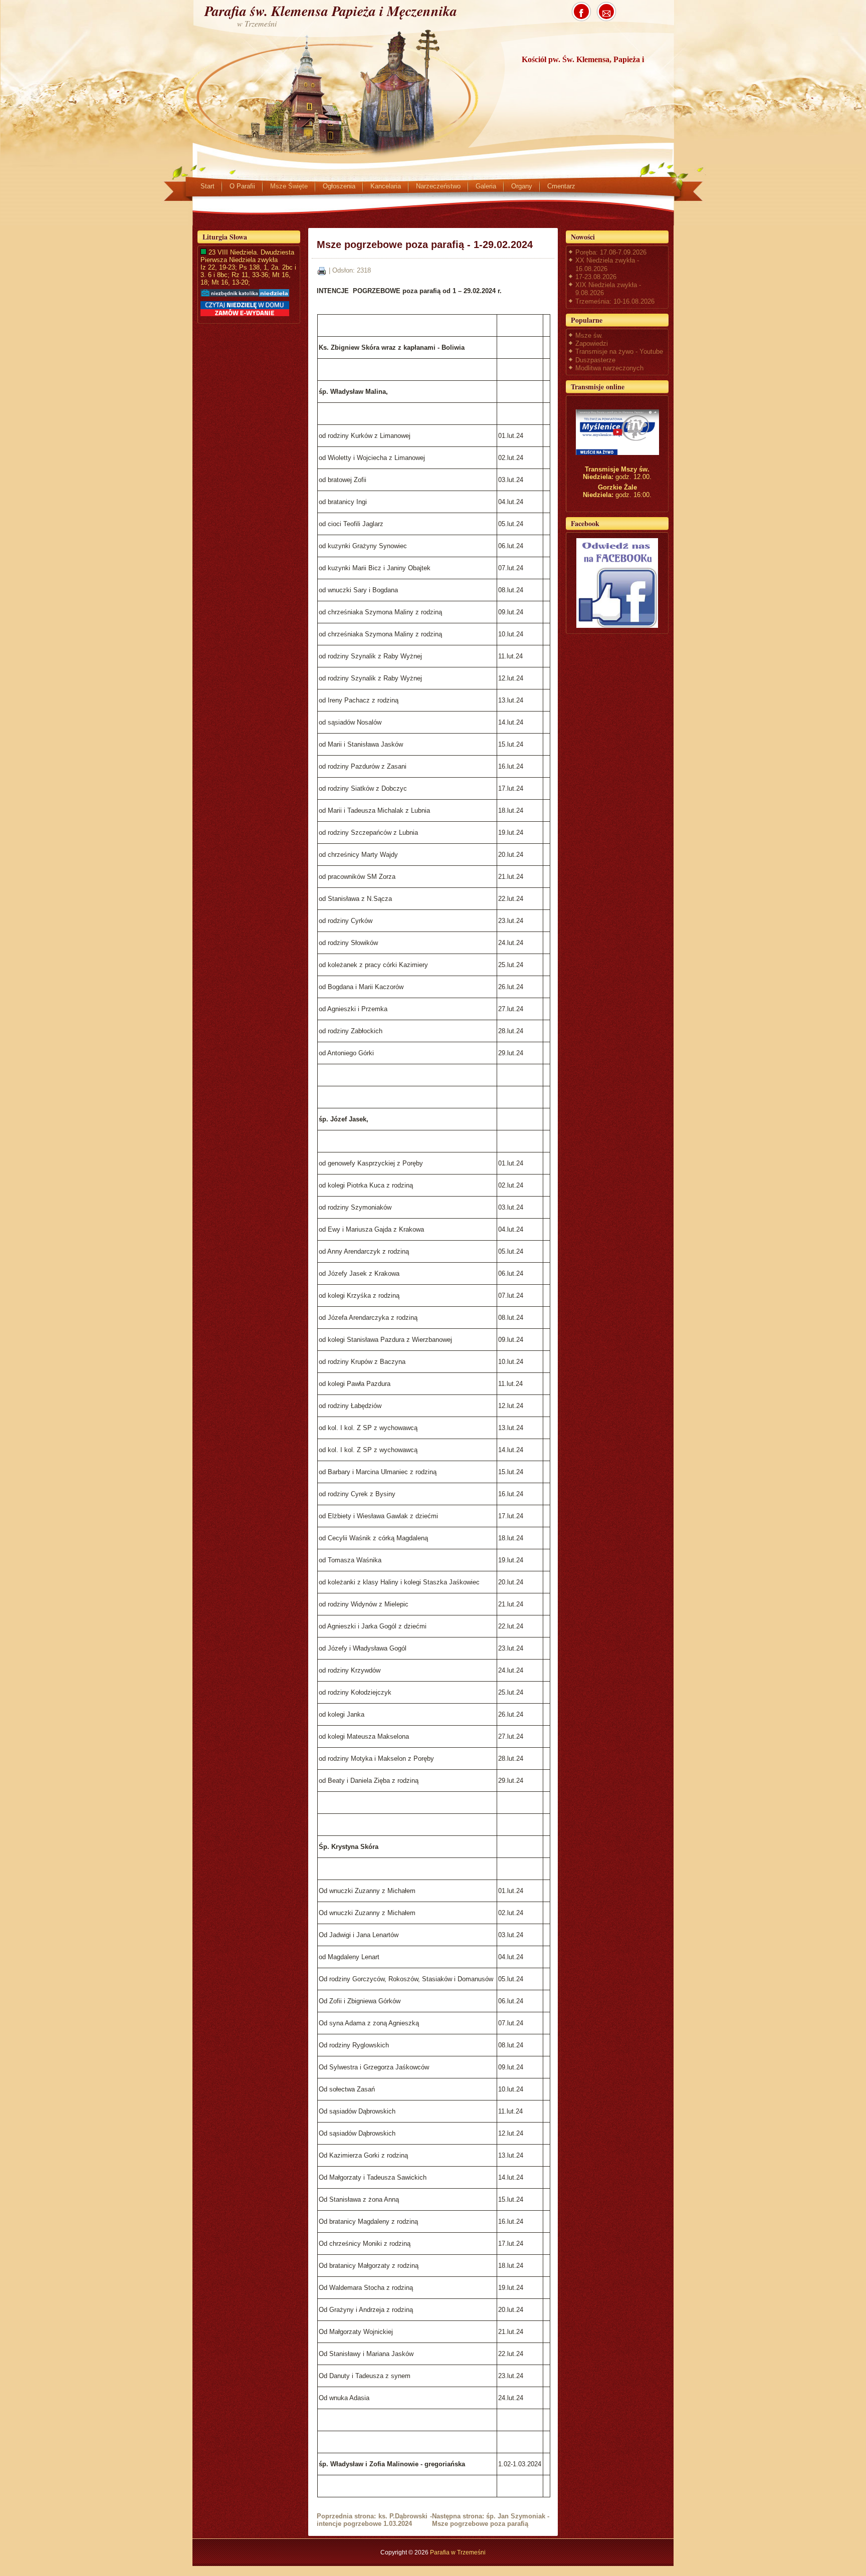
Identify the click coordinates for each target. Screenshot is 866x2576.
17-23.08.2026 (596, 277)
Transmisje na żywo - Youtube (619, 352)
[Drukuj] (322, 270)
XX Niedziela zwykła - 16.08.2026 (607, 264)
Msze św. (589, 335)
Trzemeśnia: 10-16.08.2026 (615, 301)
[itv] (617, 432)
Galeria (486, 186)
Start (207, 186)
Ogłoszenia (339, 186)
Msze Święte (289, 186)
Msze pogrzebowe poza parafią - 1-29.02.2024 (425, 245)
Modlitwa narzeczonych (609, 368)
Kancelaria (386, 186)
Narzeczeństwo (438, 186)
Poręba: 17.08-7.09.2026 (611, 252)
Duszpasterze (595, 360)
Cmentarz (561, 186)
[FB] (617, 583)
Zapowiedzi (592, 343)
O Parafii (242, 186)
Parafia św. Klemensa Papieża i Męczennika (331, 11)
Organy (522, 186)
